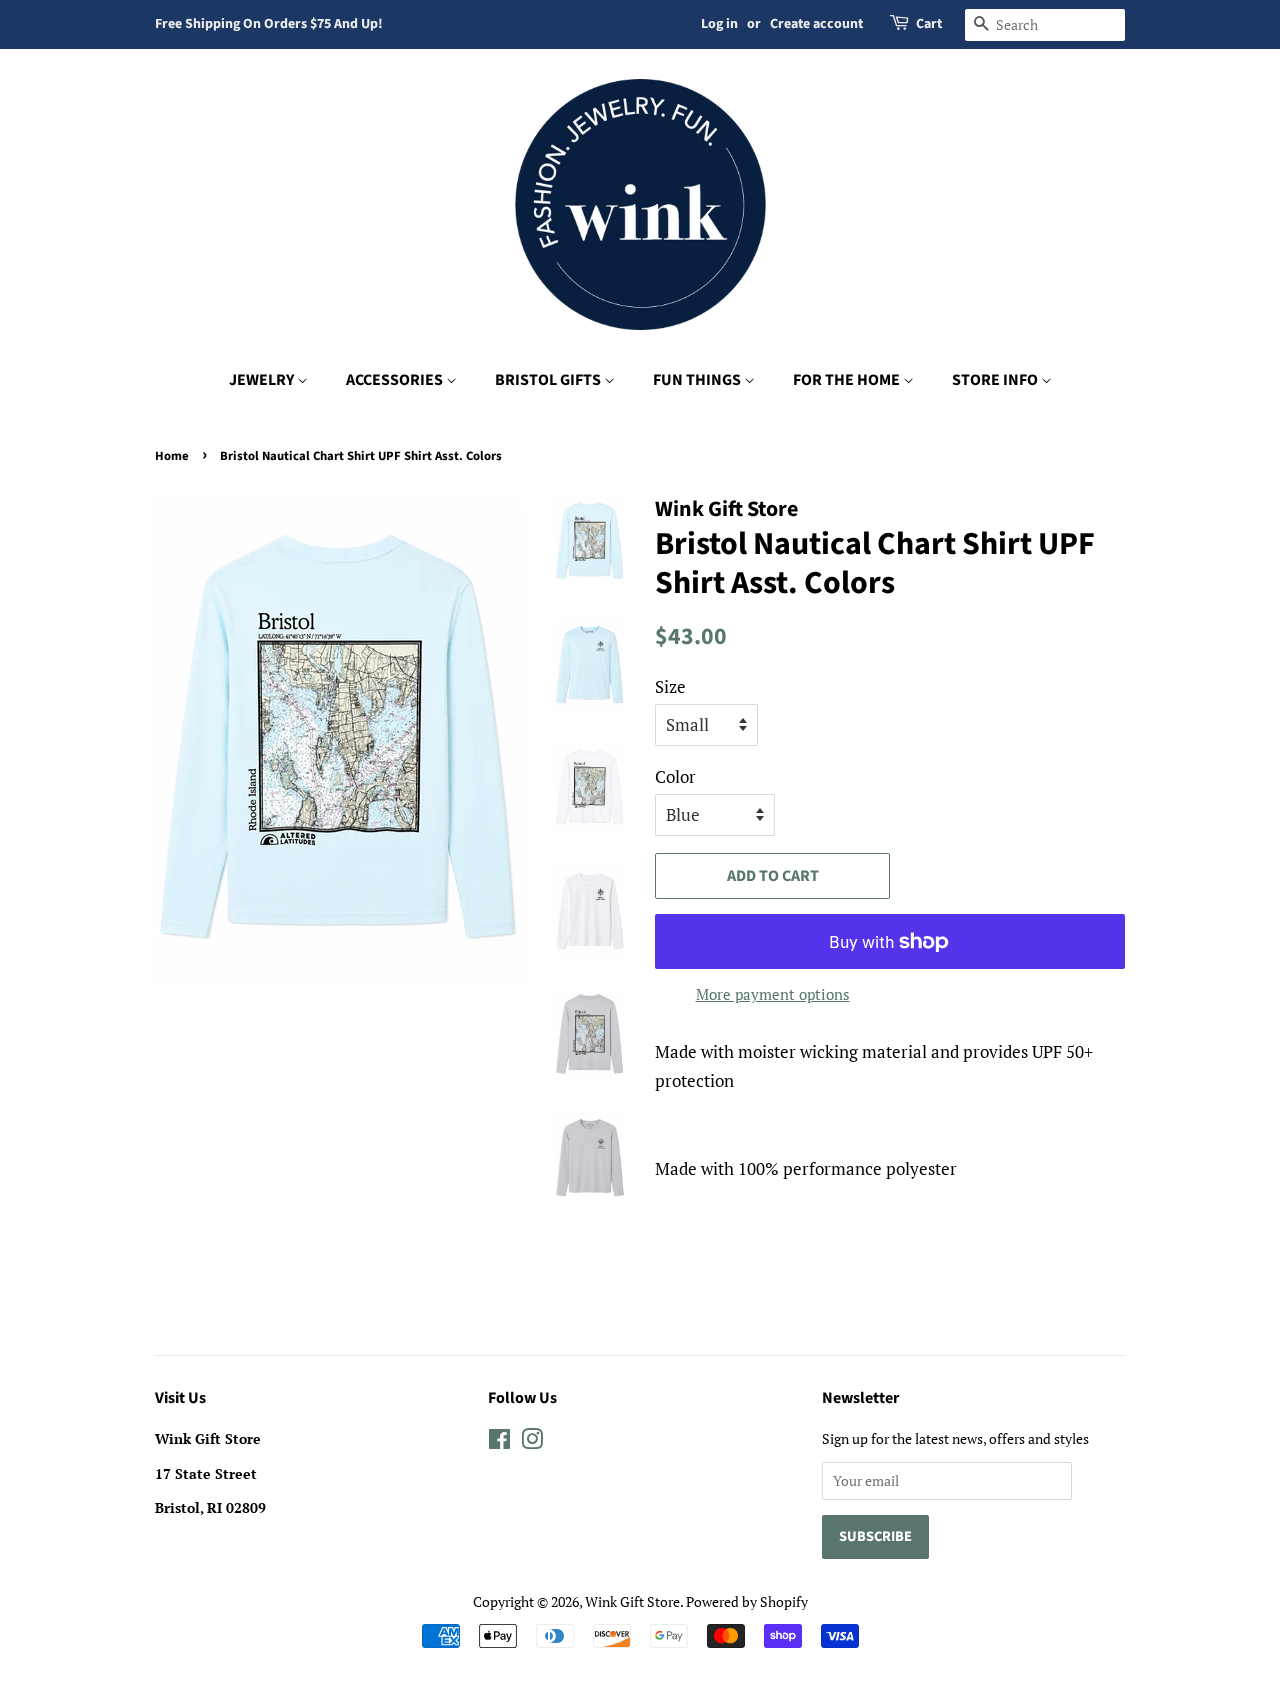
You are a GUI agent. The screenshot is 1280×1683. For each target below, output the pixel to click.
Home (172, 456)
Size (670, 686)
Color (675, 776)
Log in (719, 24)
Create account (816, 24)
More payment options (773, 994)
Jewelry (263, 380)
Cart (929, 24)
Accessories (396, 380)
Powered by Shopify (747, 1601)
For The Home (848, 380)
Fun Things (698, 380)
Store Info (996, 380)
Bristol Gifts (549, 380)
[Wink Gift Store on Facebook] (499, 1442)
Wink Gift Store (632, 1601)
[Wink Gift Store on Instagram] (532, 1442)
